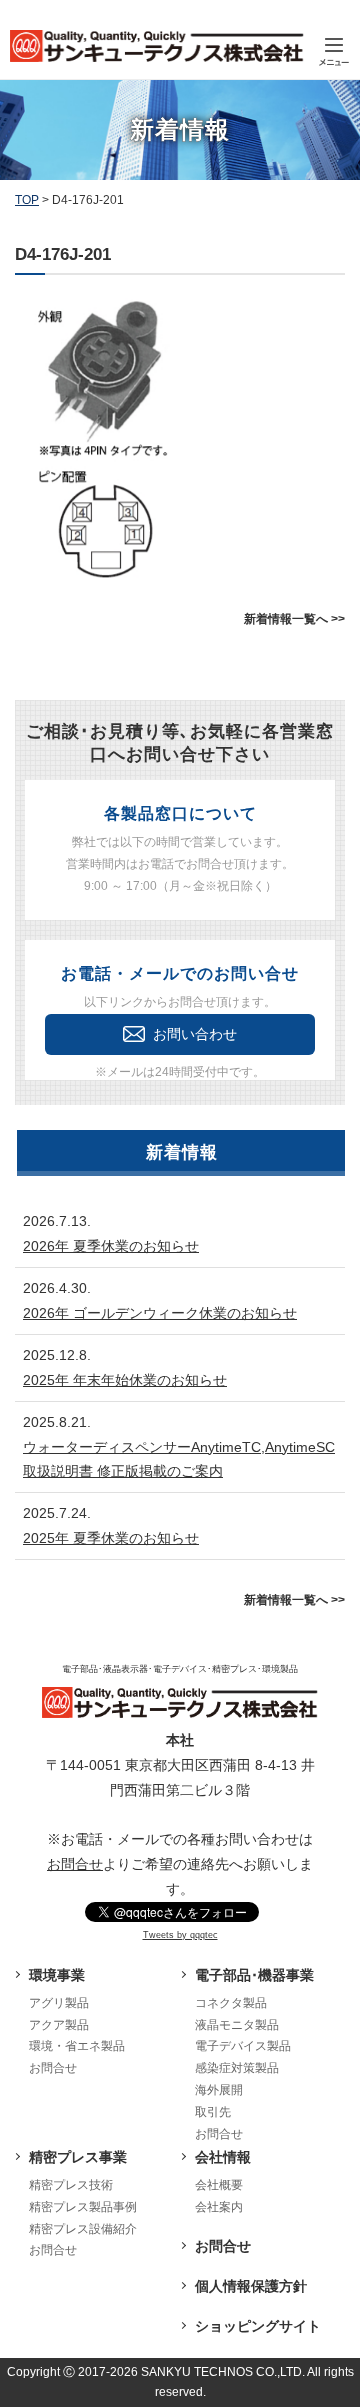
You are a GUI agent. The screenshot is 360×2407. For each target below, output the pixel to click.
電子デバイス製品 (243, 2046)
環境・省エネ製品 (77, 2046)
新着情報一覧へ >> (294, 619)
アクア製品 (59, 2025)
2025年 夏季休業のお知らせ (111, 1538)
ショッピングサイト (258, 2326)
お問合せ (75, 1864)
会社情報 (223, 2157)
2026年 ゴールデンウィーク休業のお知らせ (160, 1313)
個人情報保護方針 (251, 2286)
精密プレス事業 (78, 2157)
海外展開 (219, 2090)
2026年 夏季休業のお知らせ (111, 1246)
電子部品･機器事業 (254, 1975)
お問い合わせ (195, 1034)
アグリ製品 (59, 2003)
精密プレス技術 (71, 2185)
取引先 (213, 2112)
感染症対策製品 (237, 2068)
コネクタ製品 (231, 2003)
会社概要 (219, 2185)
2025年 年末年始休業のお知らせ (125, 1380)
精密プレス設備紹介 (83, 2229)
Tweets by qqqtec (180, 1935)
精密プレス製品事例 (83, 2207)
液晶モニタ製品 (237, 2025)
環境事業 (57, 1975)
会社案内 (219, 2207)
